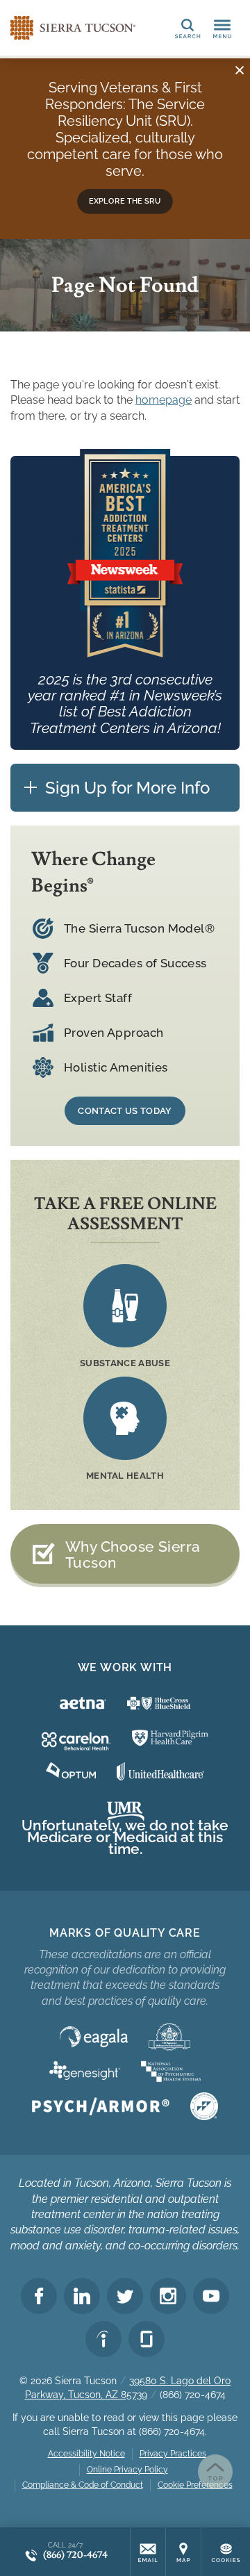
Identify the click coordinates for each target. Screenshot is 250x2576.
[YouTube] (211, 2296)
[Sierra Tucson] (73, 28)
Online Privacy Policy (127, 2470)
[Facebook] (39, 2296)
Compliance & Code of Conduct (83, 2485)
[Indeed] (103, 2339)
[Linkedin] (82, 2296)
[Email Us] (148, 2552)
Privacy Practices (173, 2454)
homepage (164, 400)
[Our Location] (183, 2552)
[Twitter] (125, 2296)
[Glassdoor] (147, 2339)
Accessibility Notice (86, 2454)
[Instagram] (168, 2296)
